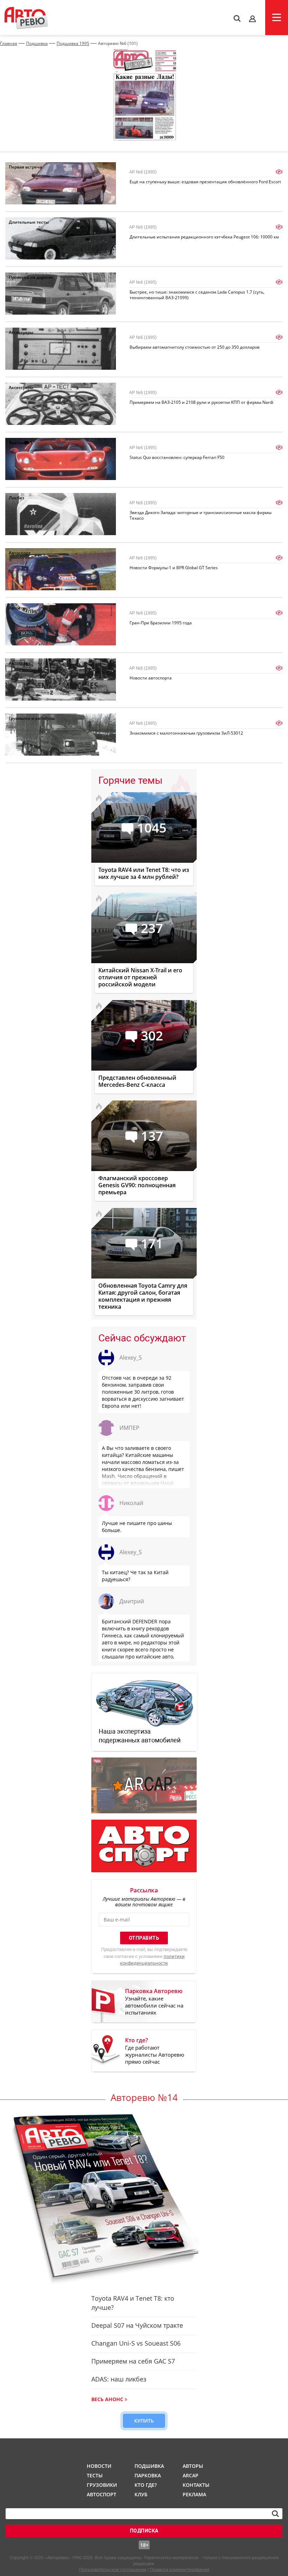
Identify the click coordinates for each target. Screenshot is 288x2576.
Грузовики (101, 2485)
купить (144, 2421)
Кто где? (146, 2485)
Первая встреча (25, 167)
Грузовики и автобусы (32, 718)
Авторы (193, 2466)
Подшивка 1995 (73, 43)
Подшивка (37, 43)
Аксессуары (21, 332)
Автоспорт (20, 553)
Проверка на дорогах (31, 277)
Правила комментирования (179, 2570)
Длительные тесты (29, 222)
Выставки (19, 443)
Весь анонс (107, 2399)
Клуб (141, 2494)
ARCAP (191, 2475)
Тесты (95, 2475)
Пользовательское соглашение (113, 2570)
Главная (9, 43)
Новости (99, 2466)
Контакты (196, 2485)
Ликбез (17, 498)
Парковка (148, 2475)
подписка (144, 2531)
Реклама (194, 2494)
